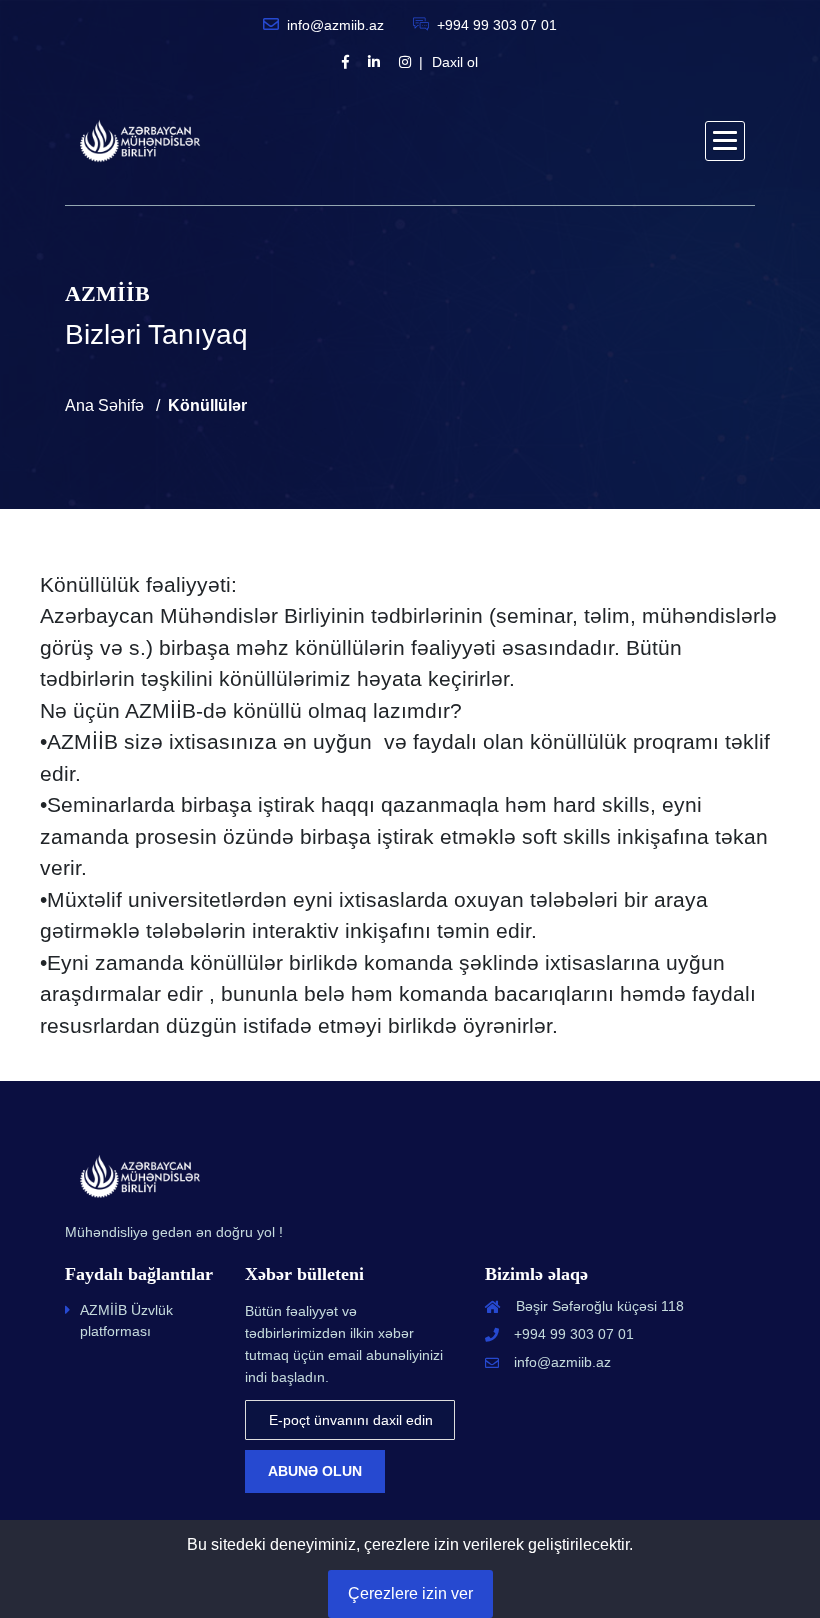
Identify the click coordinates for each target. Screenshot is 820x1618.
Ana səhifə (104, 405)
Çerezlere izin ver (410, 1593)
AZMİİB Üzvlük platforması (126, 1320)
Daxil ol (455, 62)
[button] (725, 141)
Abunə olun (315, 1471)
